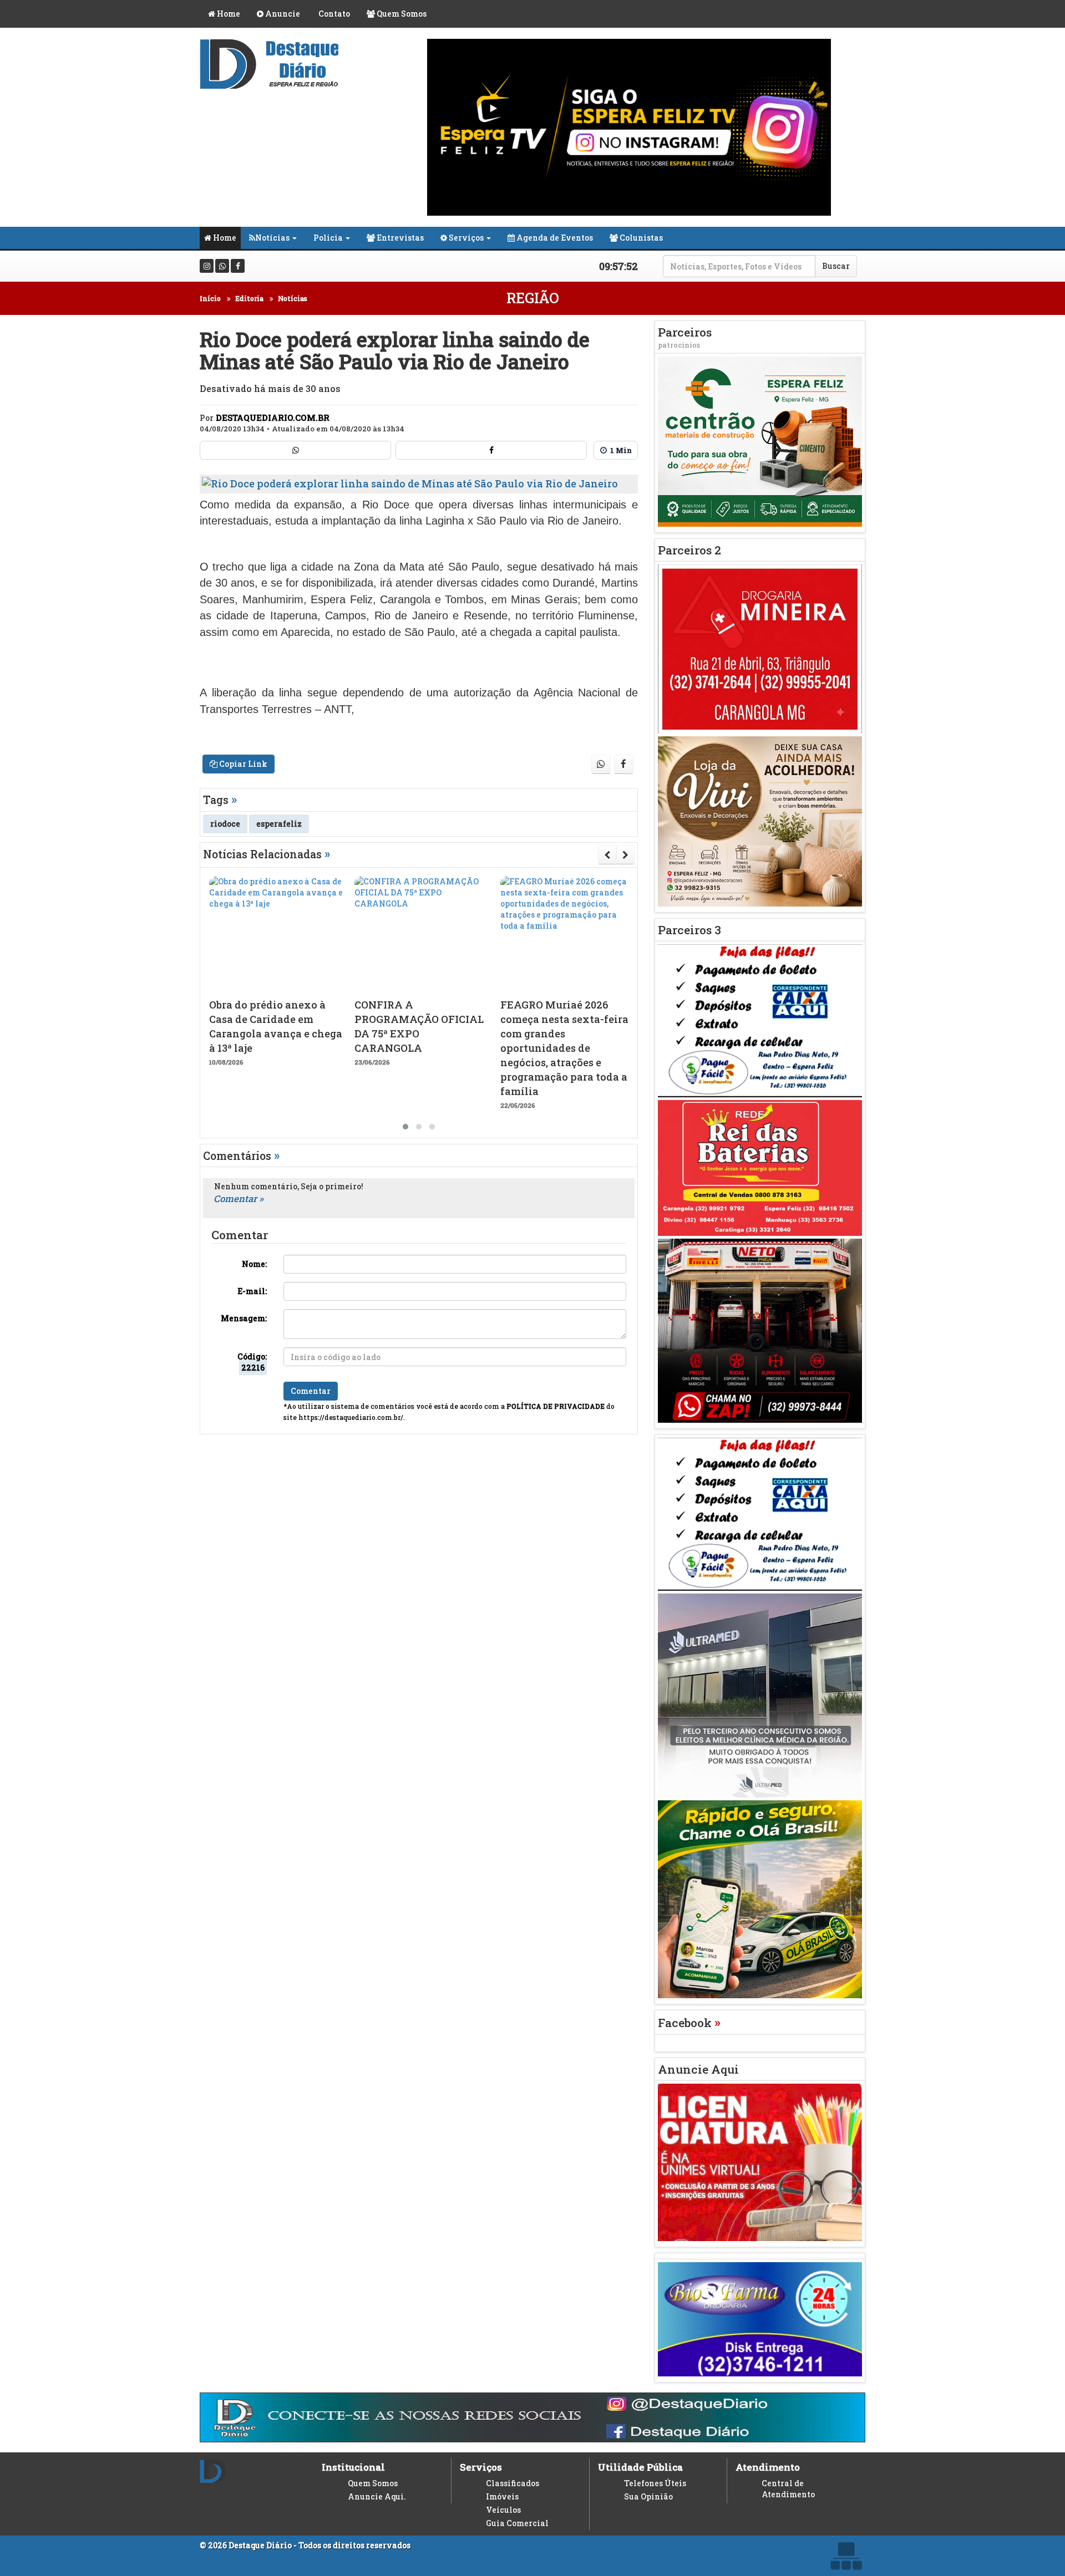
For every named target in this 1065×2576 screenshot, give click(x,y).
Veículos (503, 2510)
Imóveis (502, 2496)
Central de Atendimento (788, 2489)
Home (228, 14)
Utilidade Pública (640, 2467)
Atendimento (768, 2467)
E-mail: (252, 1291)
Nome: (254, 1264)
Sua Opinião (648, 2496)
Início (210, 298)
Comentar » (239, 1198)
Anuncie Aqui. (377, 2496)
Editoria (249, 298)
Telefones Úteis (655, 2483)
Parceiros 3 (689, 930)
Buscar (836, 266)
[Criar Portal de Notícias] (846, 2556)
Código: (252, 1362)
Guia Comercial (517, 2523)
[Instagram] (207, 266)
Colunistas (640, 238)
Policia (328, 238)
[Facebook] (238, 266)
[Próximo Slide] (625, 855)
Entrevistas (399, 238)
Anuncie (282, 14)
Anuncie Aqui (698, 2069)
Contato (333, 14)
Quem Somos (401, 14)
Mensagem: (244, 1318)
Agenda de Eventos (554, 238)
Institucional (353, 2467)
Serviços (465, 238)
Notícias (272, 238)
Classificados (513, 2483)
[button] (405, 1127)
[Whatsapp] (222, 266)
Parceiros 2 (689, 550)
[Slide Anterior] (607, 855)
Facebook (689, 2023)
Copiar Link (242, 764)
